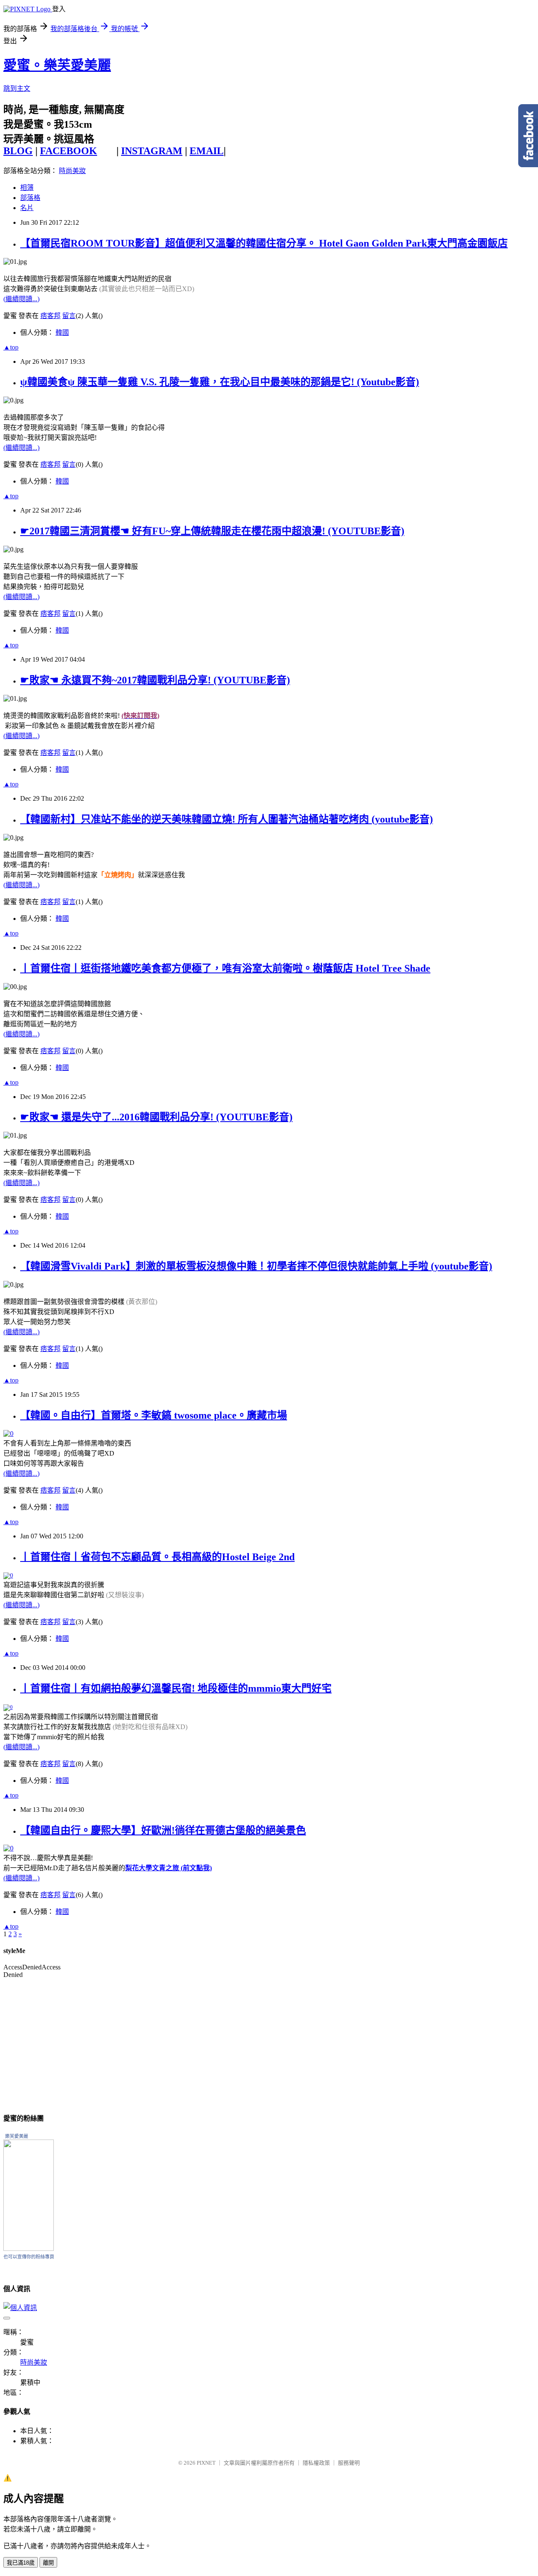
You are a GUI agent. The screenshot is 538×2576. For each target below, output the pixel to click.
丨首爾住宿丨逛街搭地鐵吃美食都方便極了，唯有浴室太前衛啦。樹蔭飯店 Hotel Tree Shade (225, 968)
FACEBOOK (69, 151)
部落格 (30, 198)
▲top (11, 347)
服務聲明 (349, 2463)
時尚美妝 (72, 171)
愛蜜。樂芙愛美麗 (57, 65)
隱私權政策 (316, 2463)
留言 (69, 316)
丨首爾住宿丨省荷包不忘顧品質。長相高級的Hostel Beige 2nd (157, 1557)
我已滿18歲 (21, 2563)
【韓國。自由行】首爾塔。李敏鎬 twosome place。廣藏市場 (154, 1415)
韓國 (62, 333)
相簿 (27, 188)
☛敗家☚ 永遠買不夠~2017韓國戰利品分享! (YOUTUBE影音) (155, 680)
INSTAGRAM (152, 151)
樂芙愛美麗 (17, 2136)
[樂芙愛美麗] (29, 2249)
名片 (27, 208)
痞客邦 (50, 316)
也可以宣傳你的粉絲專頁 (29, 2257)
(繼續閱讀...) (21, 299)
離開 (48, 2563)
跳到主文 (17, 88)
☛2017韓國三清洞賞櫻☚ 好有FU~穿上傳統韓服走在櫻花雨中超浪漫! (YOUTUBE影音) (212, 531)
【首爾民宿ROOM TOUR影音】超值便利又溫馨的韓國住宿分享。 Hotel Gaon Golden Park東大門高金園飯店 (264, 243)
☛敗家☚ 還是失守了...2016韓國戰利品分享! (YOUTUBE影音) (156, 1117)
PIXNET (206, 2463)
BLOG (18, 151)
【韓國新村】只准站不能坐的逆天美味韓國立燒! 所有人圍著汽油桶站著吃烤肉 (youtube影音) (227, 819)
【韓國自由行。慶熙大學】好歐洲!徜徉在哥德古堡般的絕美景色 (163, 1830)
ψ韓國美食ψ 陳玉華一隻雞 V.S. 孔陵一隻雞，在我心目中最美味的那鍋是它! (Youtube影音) (220, 382)
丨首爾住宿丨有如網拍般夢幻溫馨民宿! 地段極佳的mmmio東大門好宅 (176, 1688)
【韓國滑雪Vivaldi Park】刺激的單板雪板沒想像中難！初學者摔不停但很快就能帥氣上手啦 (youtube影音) (256, 1266)
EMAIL (207, 151)
